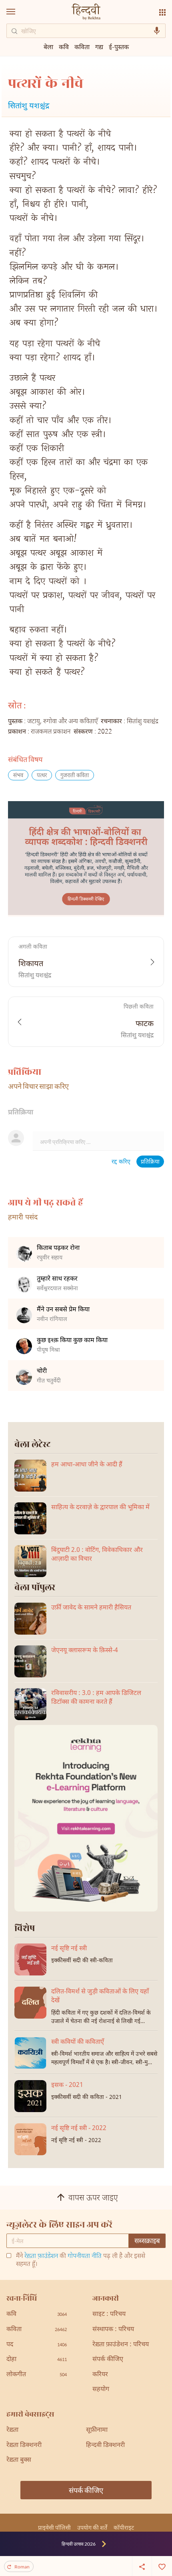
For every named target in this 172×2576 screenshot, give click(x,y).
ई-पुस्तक (119, 47)
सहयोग (101, 2390)
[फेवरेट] (162, 2566)
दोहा (37, 2360)
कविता (82, 47)
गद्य (99, 47)
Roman (22, 2567)
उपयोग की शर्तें (92, 2527)
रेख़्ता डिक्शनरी (24, 2446)
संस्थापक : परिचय (113, 2330)
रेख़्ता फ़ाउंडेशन (41, 2257)
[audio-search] (157, 31)
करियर (100, 2375)
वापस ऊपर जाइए (93, 2198)
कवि (64, 47)
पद (37, 2345)
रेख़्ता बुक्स (19, 2460)
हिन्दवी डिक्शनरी (105, 2446)
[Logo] (86, 13)
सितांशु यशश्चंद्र (29, 106)
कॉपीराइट (124, 2527)
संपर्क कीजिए (108, 2360)
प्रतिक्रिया (150, 1162)
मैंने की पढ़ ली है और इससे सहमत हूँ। (81, 2261)
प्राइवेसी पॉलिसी (54, 2527)
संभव (18, 776)
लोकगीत (37, 2375)
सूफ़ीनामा (97, 2430)
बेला (48, 47)
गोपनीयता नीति (85, 2257)
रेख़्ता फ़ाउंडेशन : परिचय (121, 2345)
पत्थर (42, 776)
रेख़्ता (12, 2430)
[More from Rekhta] (162, 12)
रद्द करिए (121, 1162)
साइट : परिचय (109, 2314)
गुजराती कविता (75, 776)
